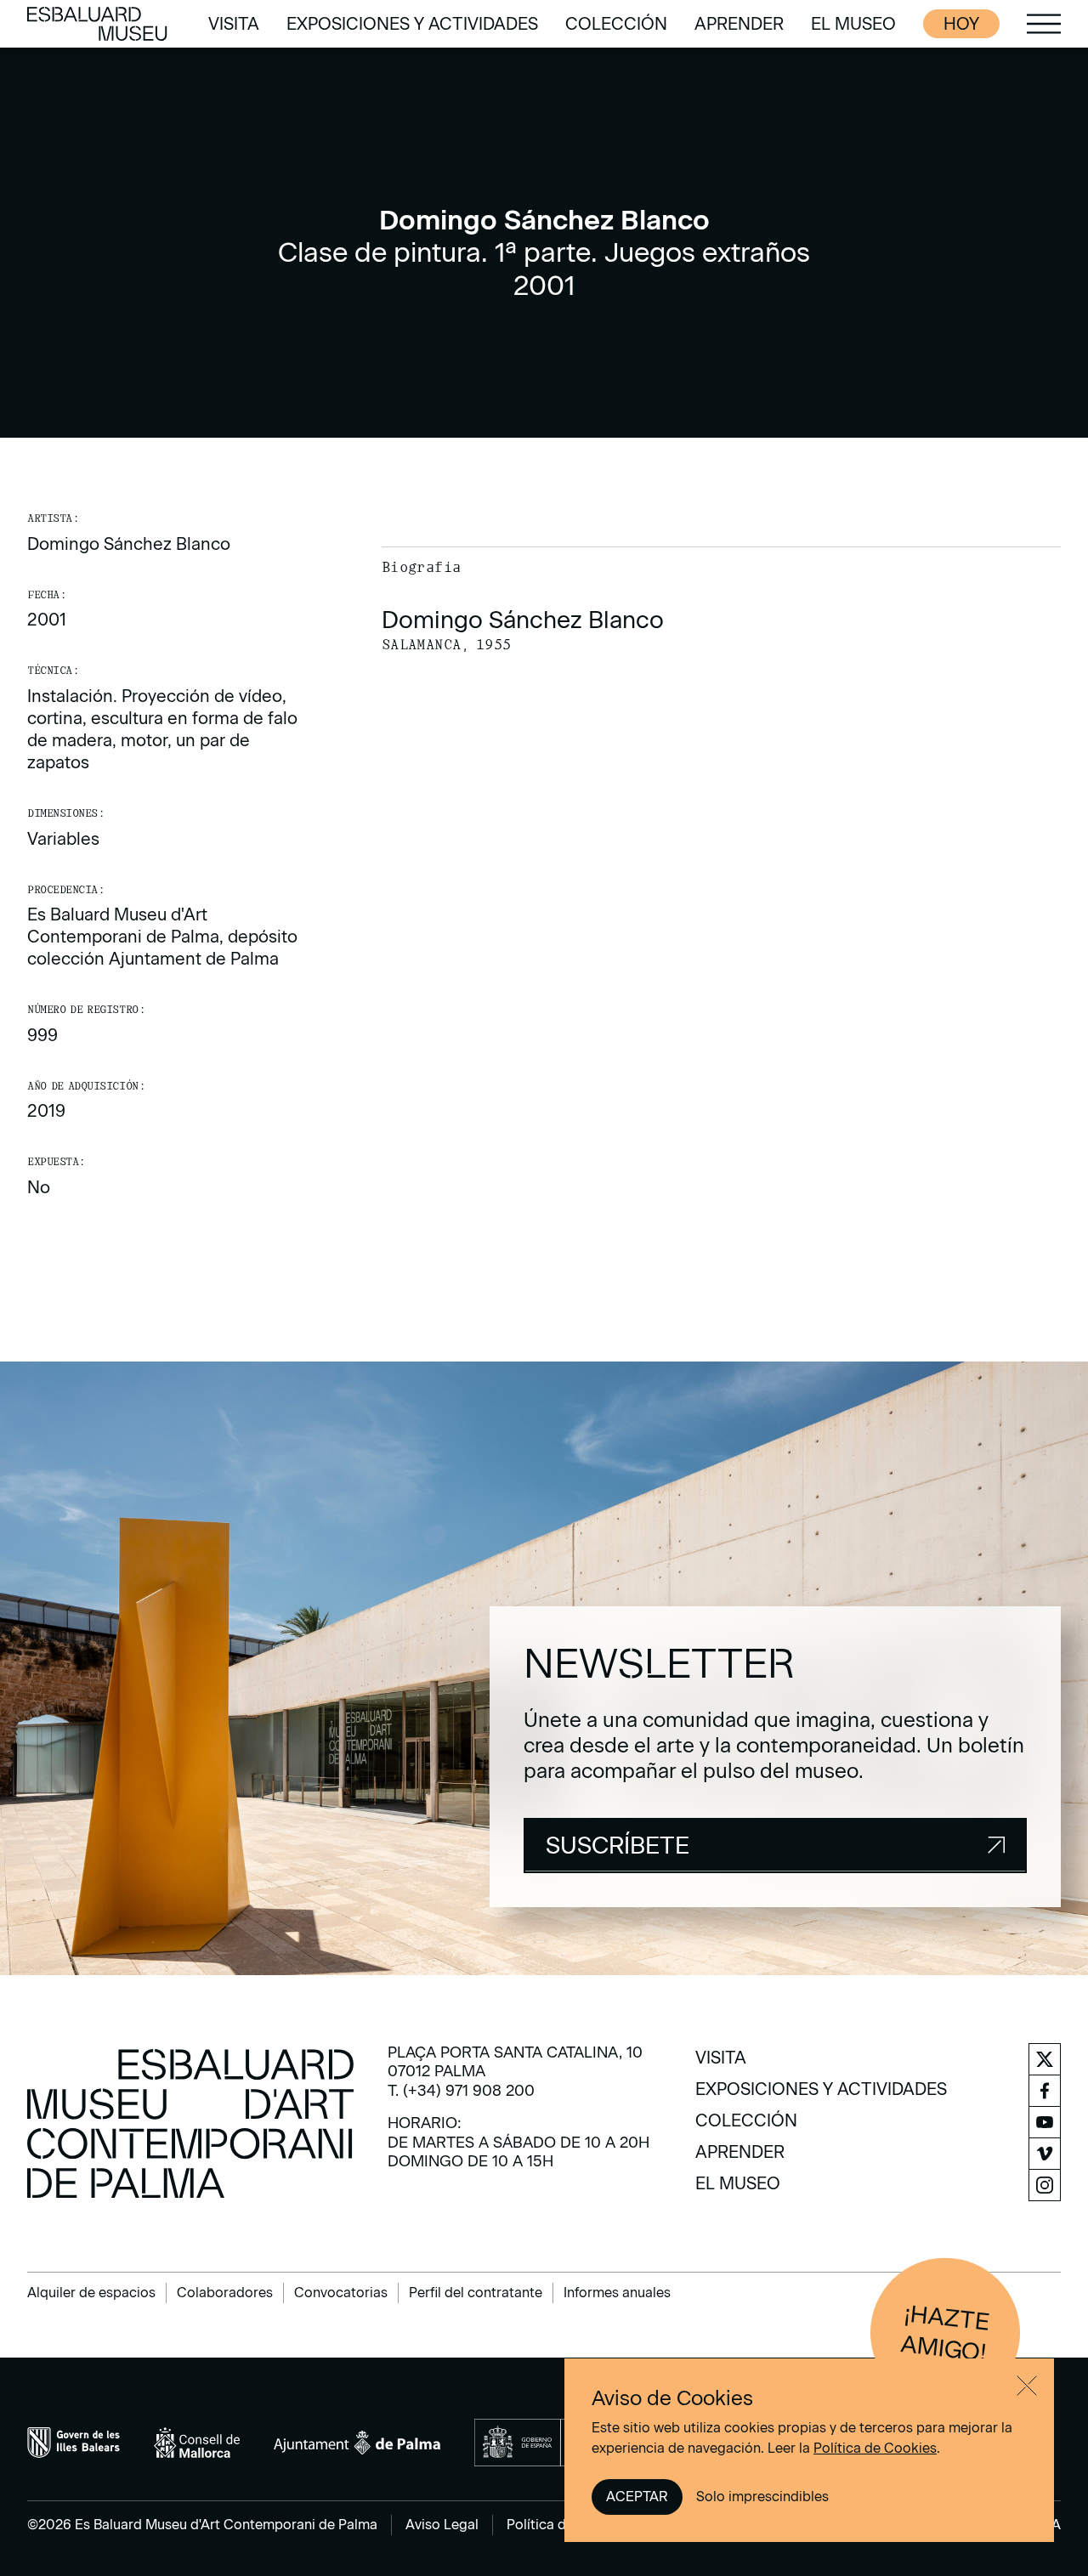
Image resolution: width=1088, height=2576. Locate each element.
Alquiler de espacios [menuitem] (91, 2293)
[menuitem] (234, 24)
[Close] (1027, 2386)
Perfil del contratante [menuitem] (476, 2293)
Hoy (961, 24)
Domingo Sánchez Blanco (129, 544)
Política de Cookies (875, 2448)
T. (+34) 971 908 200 (461, 2091)
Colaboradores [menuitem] (225, 2293)
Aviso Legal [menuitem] (442, 2525)
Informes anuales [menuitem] (617, 2293)
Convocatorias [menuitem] (341, 2293)
